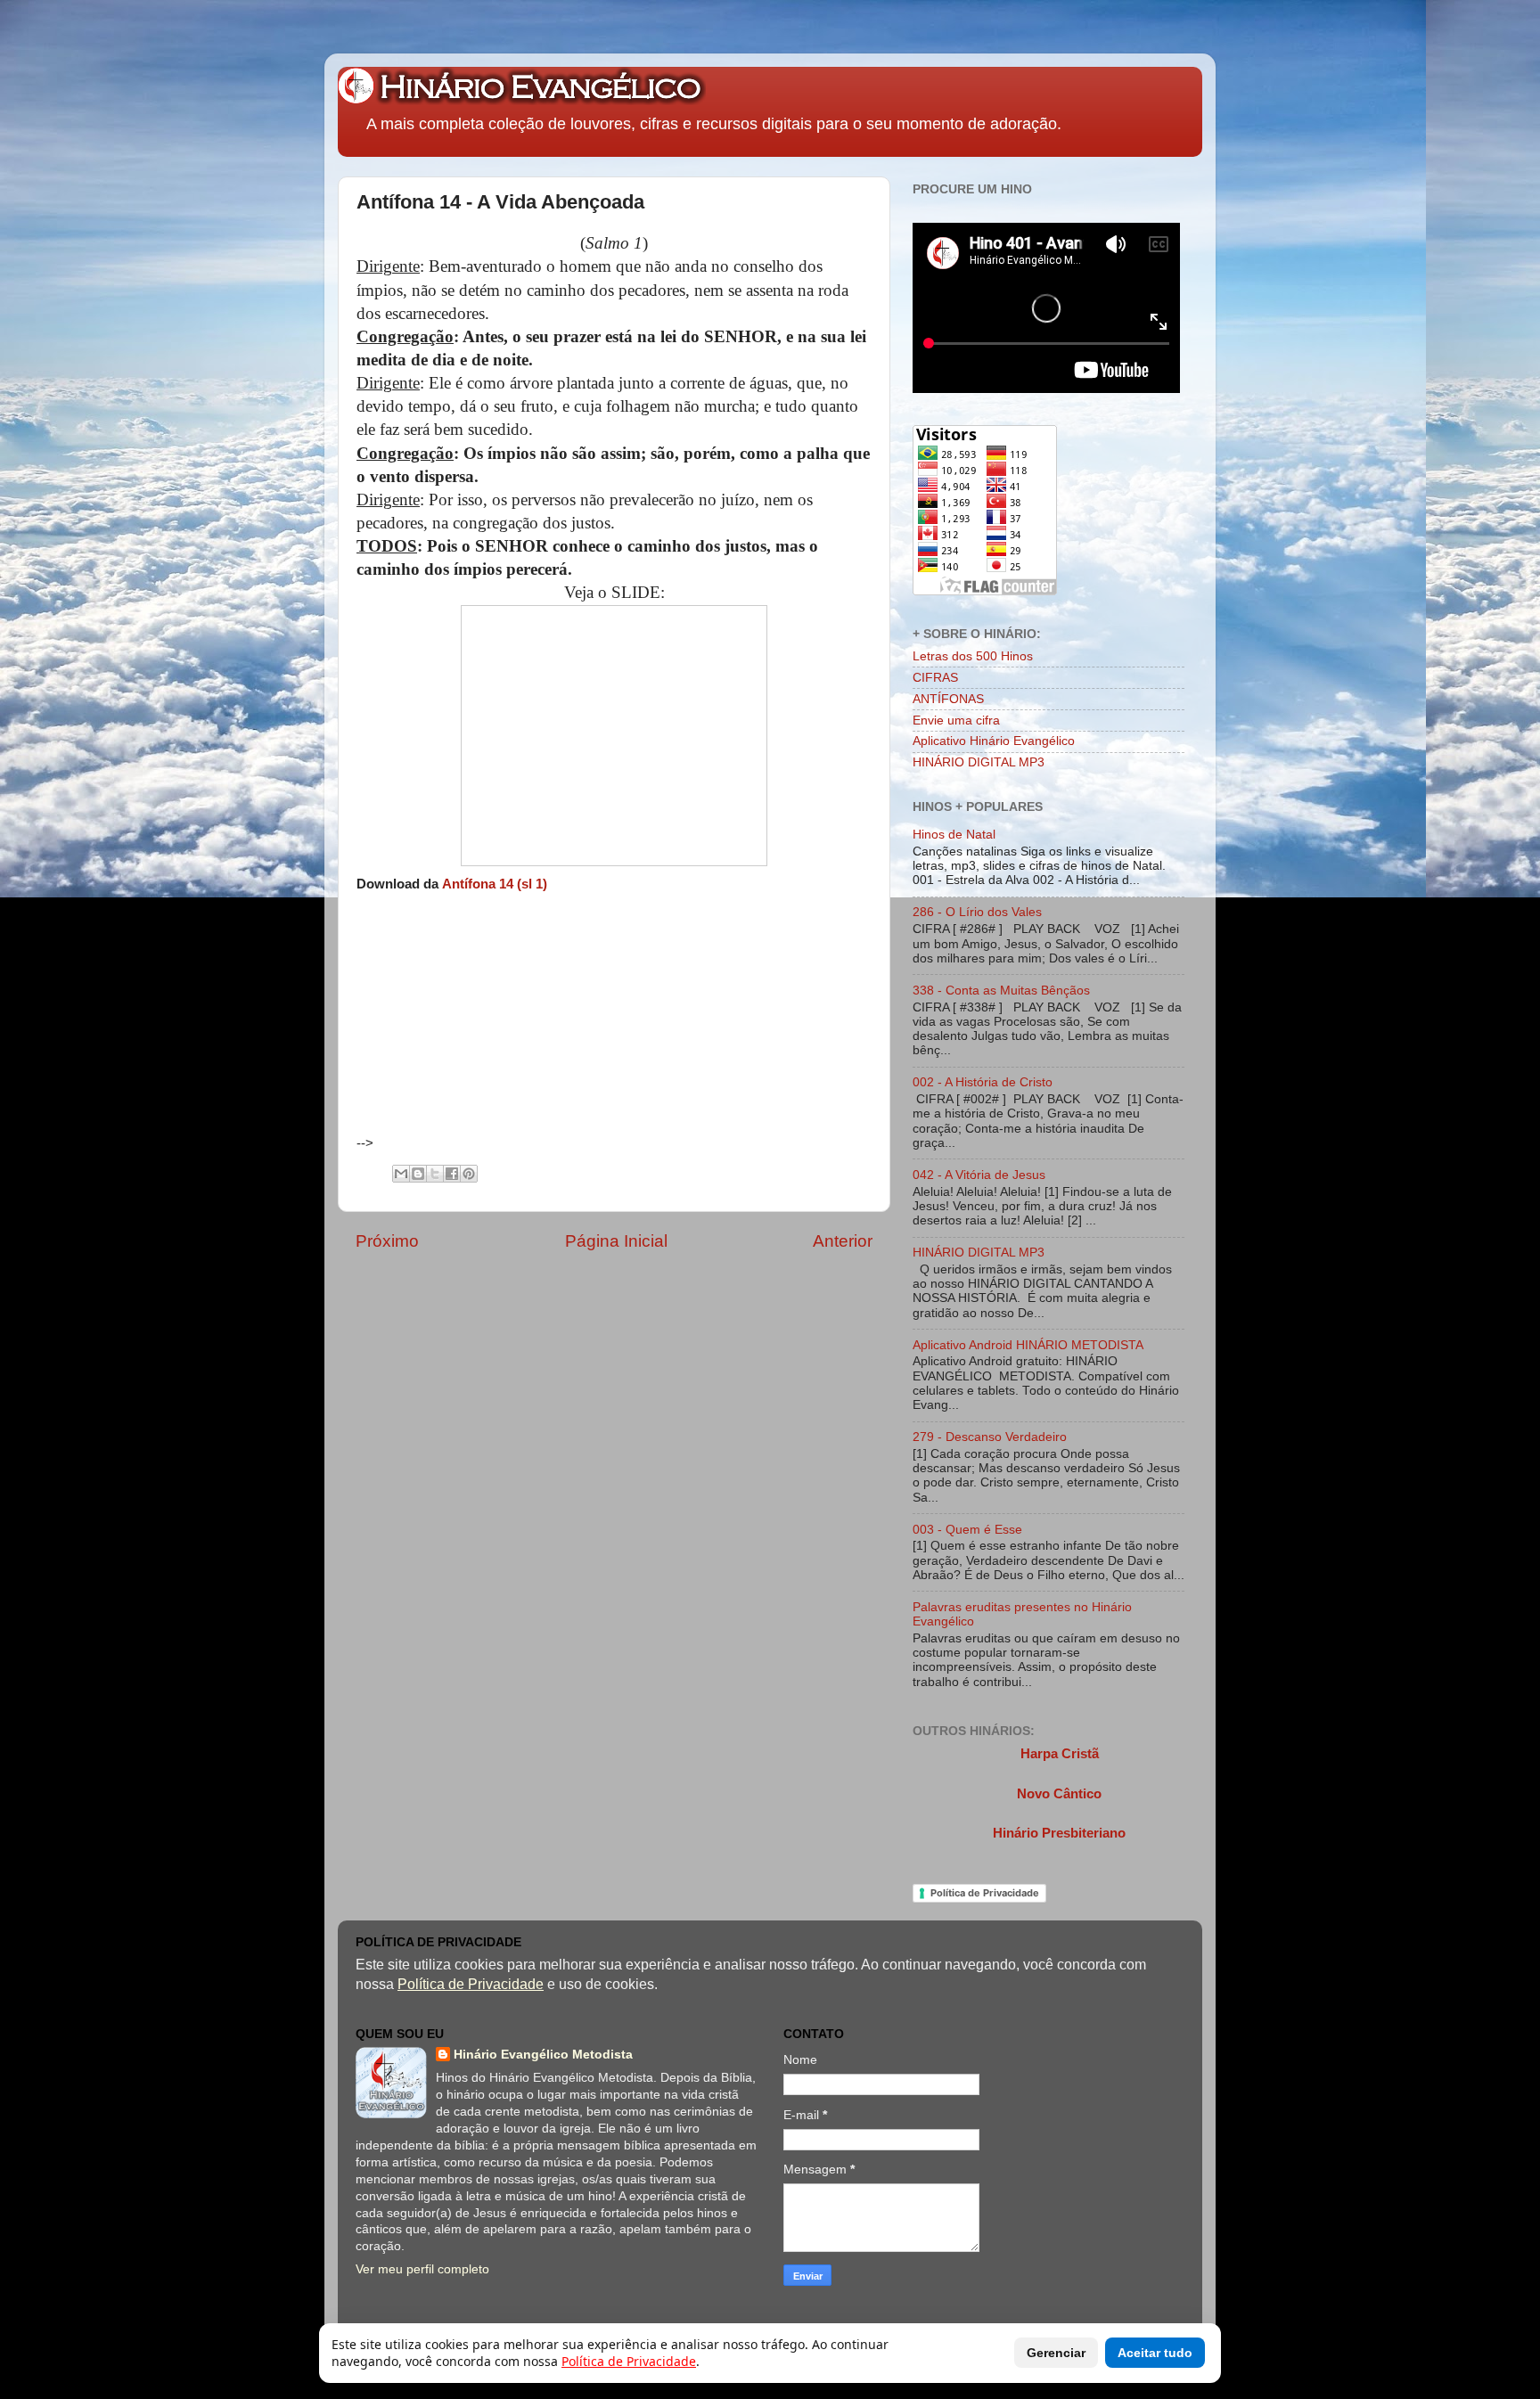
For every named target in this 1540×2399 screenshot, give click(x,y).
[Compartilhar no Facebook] (452, 1174)
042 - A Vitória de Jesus (979, 1175)
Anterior (843, 1241)
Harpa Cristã (1060, 1754)
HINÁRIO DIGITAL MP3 (979, 762)
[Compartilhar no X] (435, 1174)
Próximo (387, 1241)
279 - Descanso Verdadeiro (990, 1437)
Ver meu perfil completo (422, 2269)
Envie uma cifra (956, 721)
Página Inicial (616, 1241)
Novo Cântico (1059, 1794)
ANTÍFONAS (948, 699)
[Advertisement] (527, 1023)
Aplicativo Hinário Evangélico (994, 741)
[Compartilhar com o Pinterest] (469, 1174)
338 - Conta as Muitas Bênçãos (1001, 991)
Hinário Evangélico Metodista (543, 2055)
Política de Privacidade (985, 1893)
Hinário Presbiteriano (1059, 1833)
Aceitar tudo (1155, 2353)
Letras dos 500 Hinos (973, 656)
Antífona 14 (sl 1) (495, 884)
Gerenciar (1056, 2353)
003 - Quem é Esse (967, 1530)
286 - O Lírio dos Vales (977, 912)
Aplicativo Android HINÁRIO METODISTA (1028, 1345)
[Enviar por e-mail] (401, 1174)
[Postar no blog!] (418, 1174)
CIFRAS (935, 678)
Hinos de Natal (954, 835)
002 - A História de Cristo (983, 1082)
